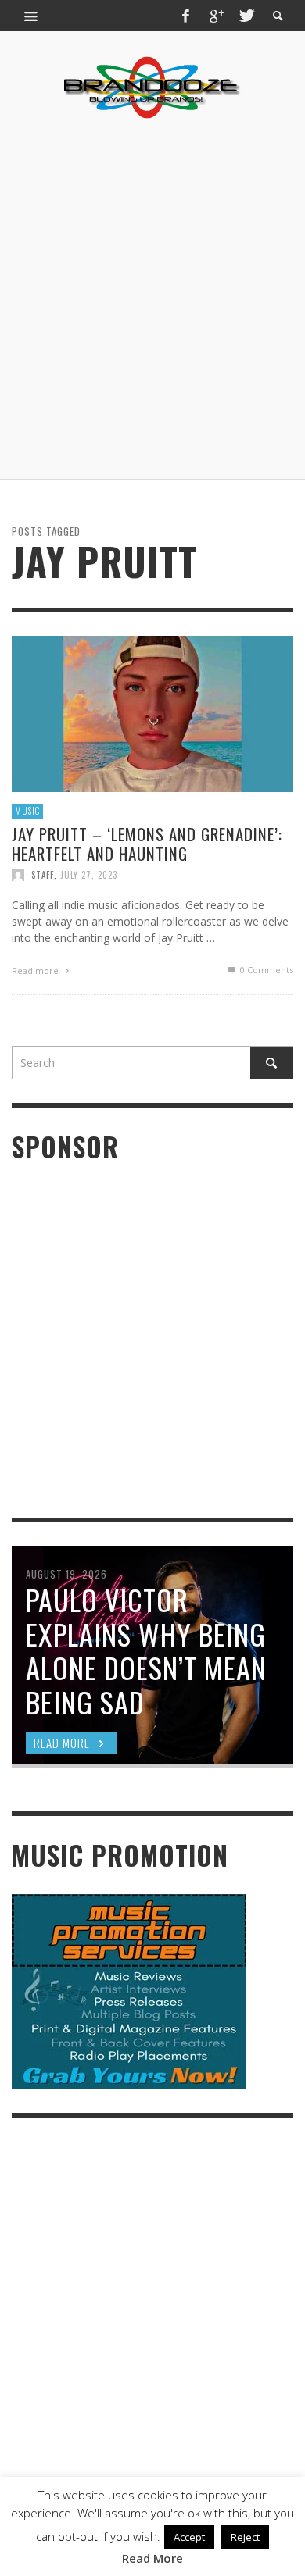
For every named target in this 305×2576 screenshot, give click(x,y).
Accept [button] (189, 2537)
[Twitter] (246, 16)
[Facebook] (186, 16)
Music (27, 811)
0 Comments (266, 970)
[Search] (31, 16)
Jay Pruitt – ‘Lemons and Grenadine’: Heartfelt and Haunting (147, 843)
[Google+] (216, 16)
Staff (43, 875)
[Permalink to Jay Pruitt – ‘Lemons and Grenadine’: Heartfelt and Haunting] (152, 713)
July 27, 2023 (89, 875)
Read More (152, 2558)
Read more (36, 970)
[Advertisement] (152, 299)
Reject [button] (245, 2537)
